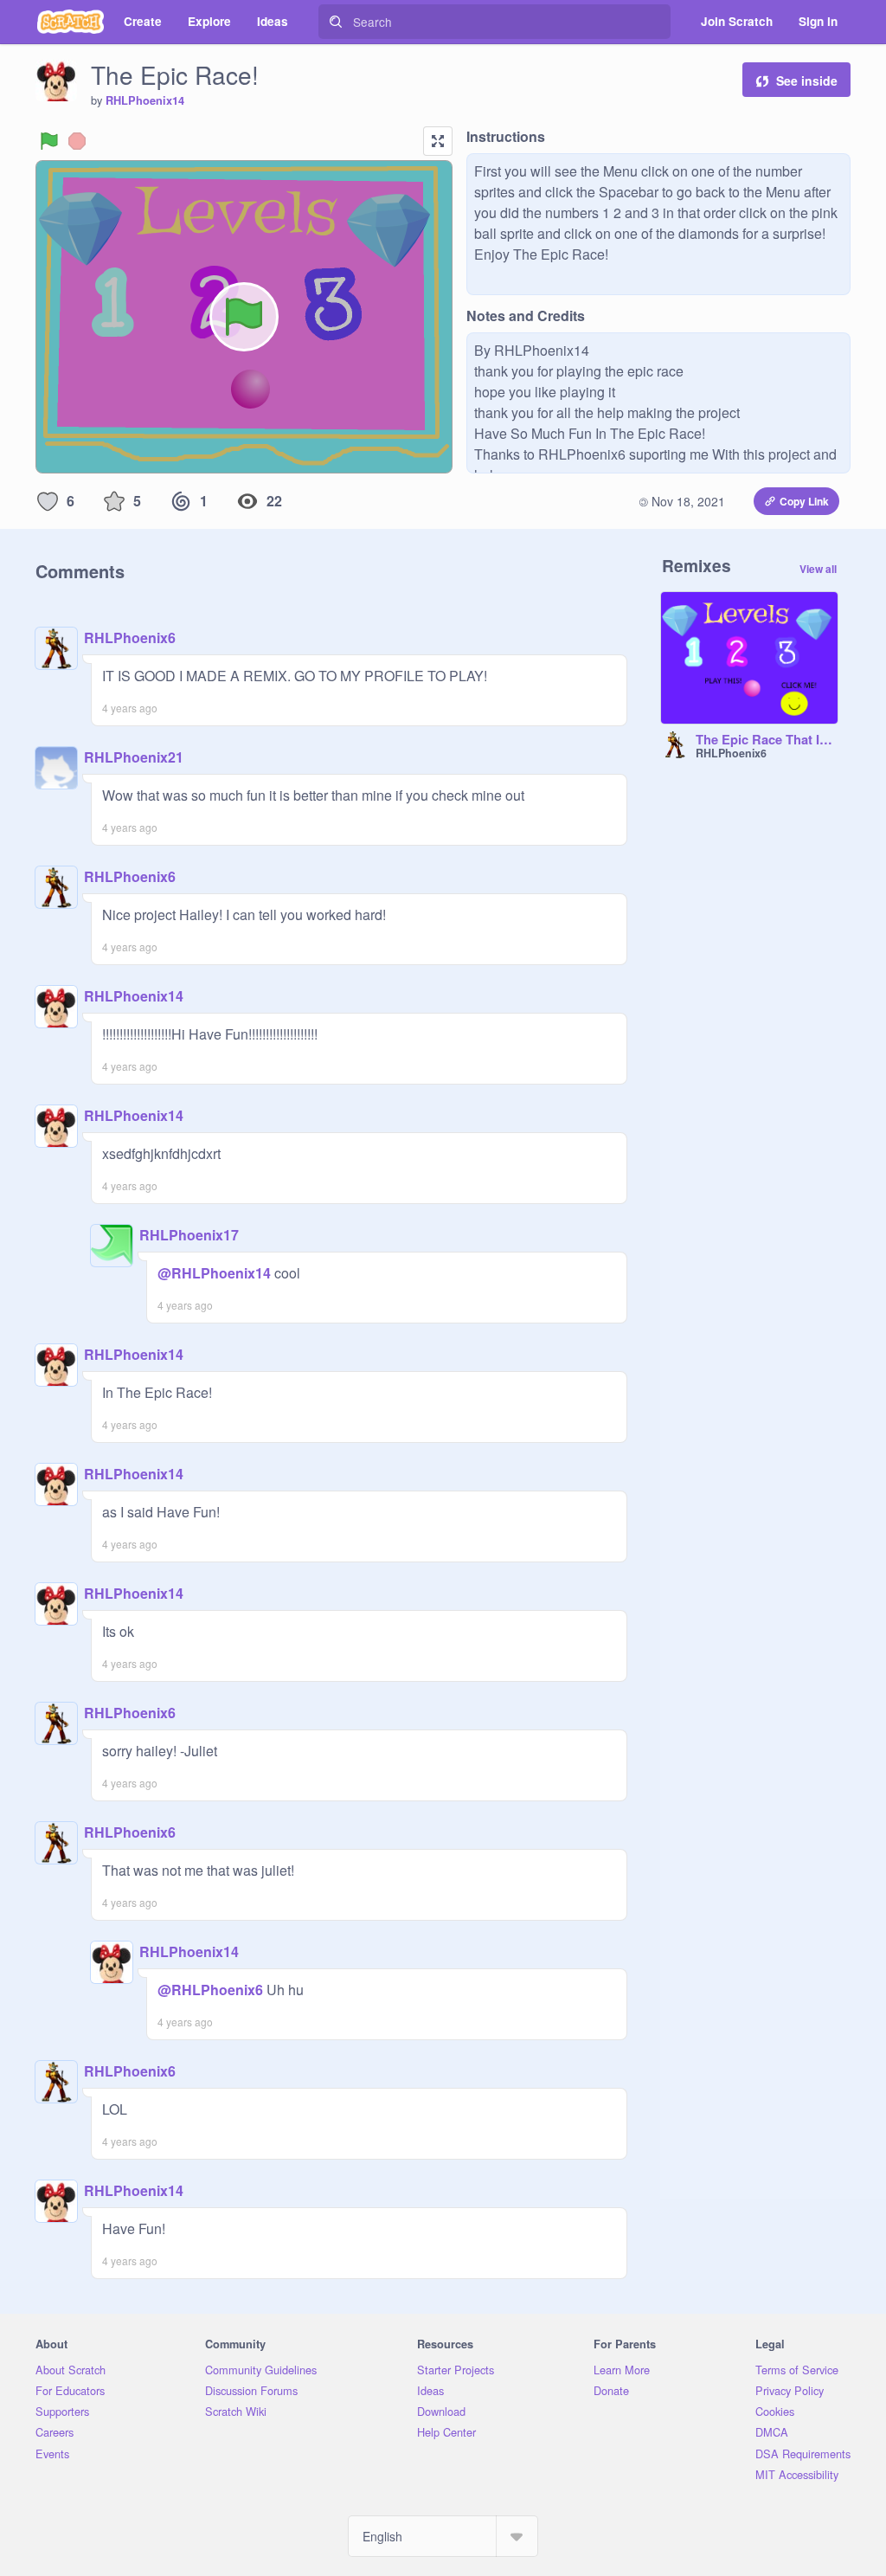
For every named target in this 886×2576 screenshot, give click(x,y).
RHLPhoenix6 (130, 638)
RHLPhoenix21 (134, 757)
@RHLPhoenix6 (210, 1990)
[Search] (336, 22)
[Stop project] (77, 141)
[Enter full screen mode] (438, 141)
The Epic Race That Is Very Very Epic (767, 740)
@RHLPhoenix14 (214, 1273)
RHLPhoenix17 (189, 1235)
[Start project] (49, 141)
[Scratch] (71, 22)
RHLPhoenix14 (145, 100)
